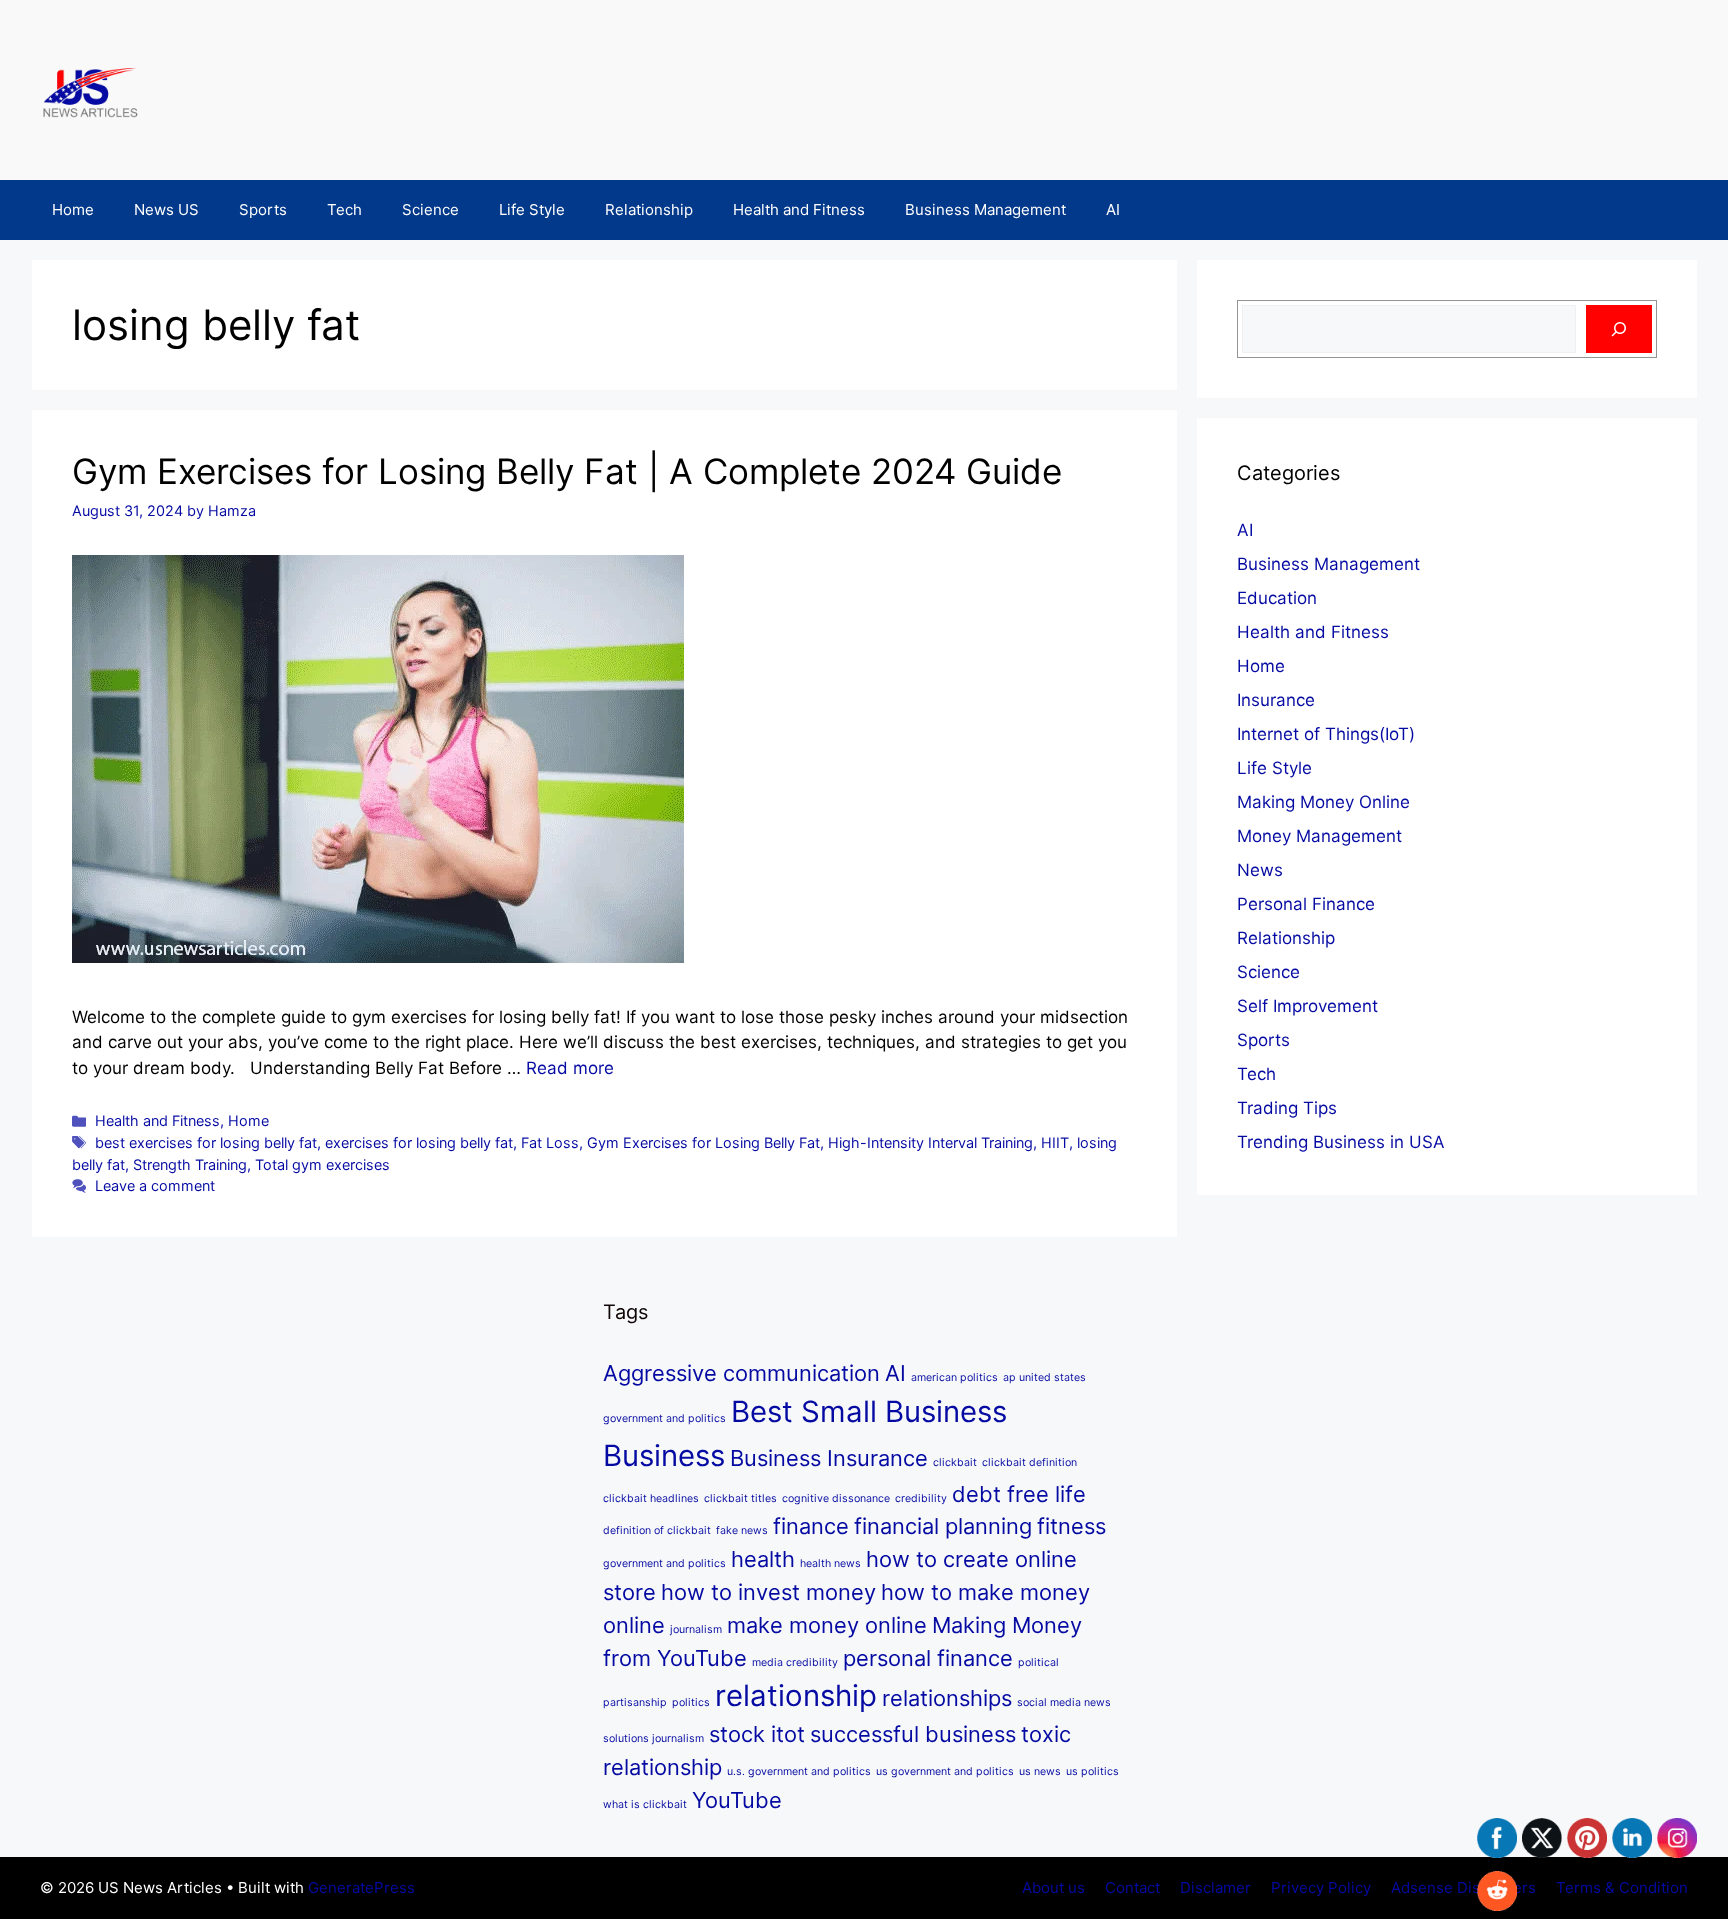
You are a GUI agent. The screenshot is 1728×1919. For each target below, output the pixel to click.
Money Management (1319, 836)
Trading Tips (1287, 1108)
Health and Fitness (799, 209)
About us (1053, 1887)
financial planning (943, 1526)
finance (811, 1526)
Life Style (532, 209)
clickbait (955, 1462)
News (1260, 870)
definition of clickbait (657, 1530)
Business (664, 1455)
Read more (570, 1068)
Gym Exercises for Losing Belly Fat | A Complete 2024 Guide (567, 471)
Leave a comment (155, 1185)
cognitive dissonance (836, 1498)
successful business (913, 1734)
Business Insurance (829, 1458)
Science (430, 209)
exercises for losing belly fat (419, 1142)
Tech (344, 209)
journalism (696, 1629)
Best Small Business (869, 1411)
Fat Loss (550, 1142)
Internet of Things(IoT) (1326, 734)
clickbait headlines (651, 1498)
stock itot (757, 1734)
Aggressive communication (741, 1373)
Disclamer (1215, 1887)
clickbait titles (740, 1498)
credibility (921, 1498)
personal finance (928, 1658)
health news (830, 1563)
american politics (954, 1377)
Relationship (649, 209)
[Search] (1619, 329)
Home (73, 209)
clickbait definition (1029, 1462)
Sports (263, 209)
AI (1113, 209)
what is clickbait (645, 1804)
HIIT (1055, 1142)
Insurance (1276, 700)
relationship (796, 1695)
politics (691, 1702)
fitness (1071, 1526)
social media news (1064, 1702)
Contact (1132, 1887)
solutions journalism (653, 1738)
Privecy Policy (1321, 1887)
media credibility (795, 1662)
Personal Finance (1306, 904)
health (763, 1559)
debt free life (1019, 1494)
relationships (947, 1698)
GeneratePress (361, 1887)
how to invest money (768, 1592)
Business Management (985, 209)
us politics (1092, 1771)
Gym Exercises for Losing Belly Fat (703, 1142)
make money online (827, 1625)
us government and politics (945, 1771)
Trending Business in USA (1341, 1142)
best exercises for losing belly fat (206, 1142)
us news (1040, 1771)
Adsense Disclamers (1463, 1887)
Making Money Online (1323, 802)
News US (166, 209)
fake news (742, 1530)
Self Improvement (1307, 1006)
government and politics (664, 1563)
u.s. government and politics (799, 1771)
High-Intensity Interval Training (930, 1142)
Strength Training (190, 1164)
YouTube (737, 1800)
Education (1277, 598)
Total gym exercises (322, 1164)
